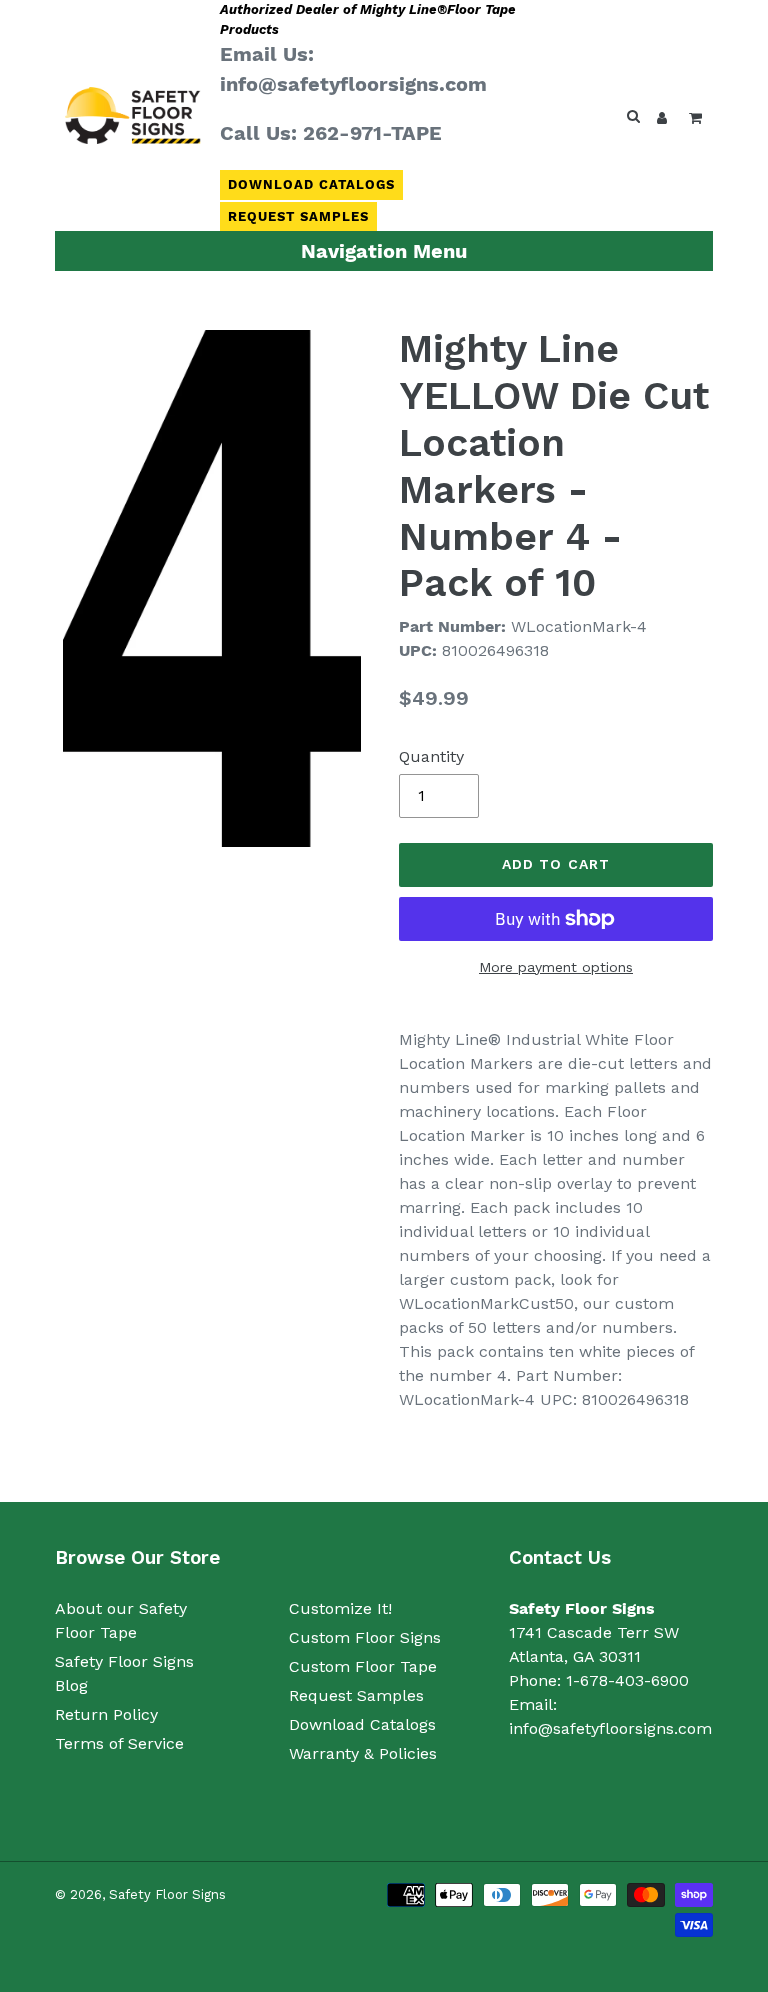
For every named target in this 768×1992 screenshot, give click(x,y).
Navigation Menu (384, 251)
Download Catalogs (312, 184)
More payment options (556, 967)
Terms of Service (119, 1743)
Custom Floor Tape (363, 1666)
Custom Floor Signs (365, 1637)
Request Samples (299, 216)
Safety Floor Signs (167, 1894)
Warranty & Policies (363, 1753)
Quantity (431, 756)
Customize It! (340, 1608)
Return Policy (106, 1714)
